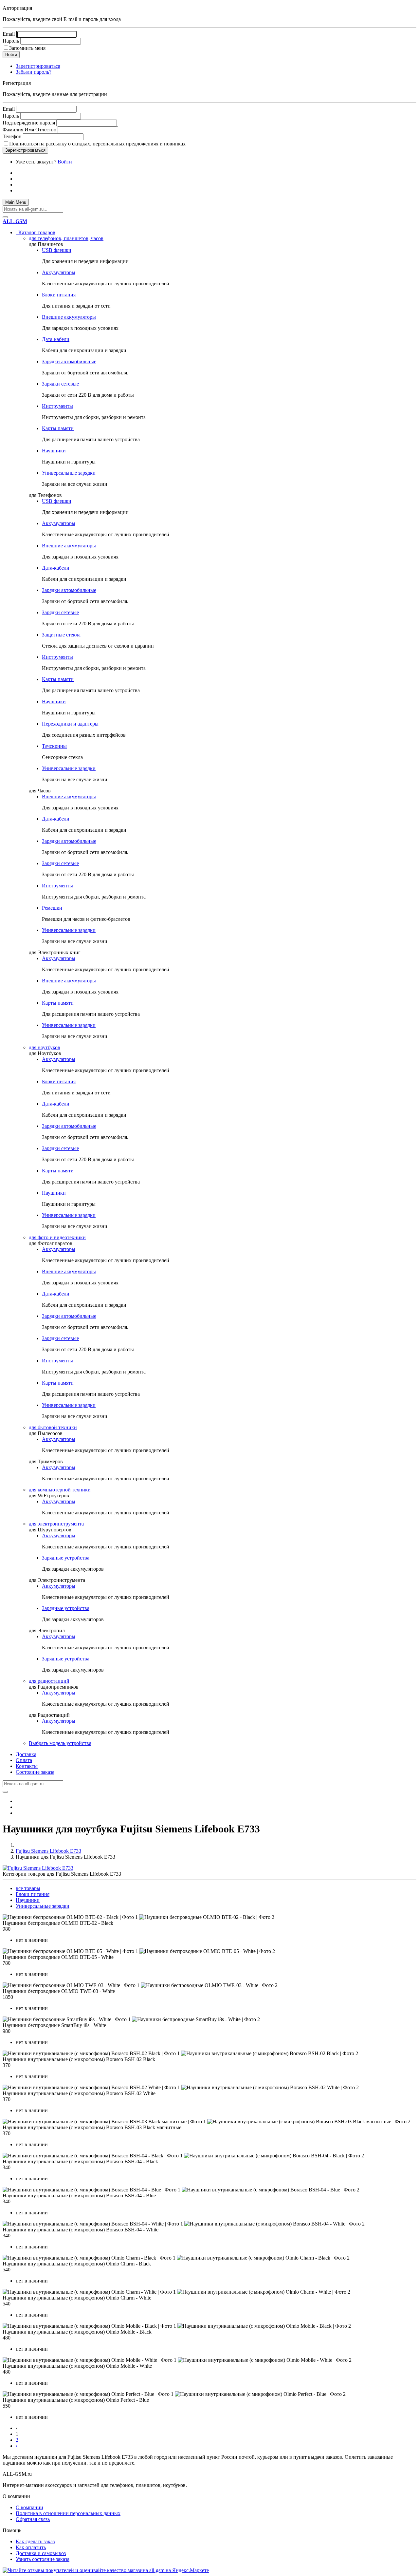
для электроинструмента (56, 1524)
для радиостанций (49, 1681)
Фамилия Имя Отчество (29, 130)
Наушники (54, 451)
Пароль (11, 41)
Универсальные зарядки (69, 473)
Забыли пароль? (34, 72)
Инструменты (57, 406)
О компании (29, 2507)
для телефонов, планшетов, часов (66, 238)
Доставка (26, 1754)
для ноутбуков (45, 1047)
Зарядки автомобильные (69, 361)
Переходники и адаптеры (70, 724)
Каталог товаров (36, 232)
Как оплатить (31, 2547)
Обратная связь (33, 2519)
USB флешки (57, 250)
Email (9, 34)
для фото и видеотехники (57, 1237)
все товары (28, 1888)
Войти (65, 162)
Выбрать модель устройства (60, 1743)
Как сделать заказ (35, 2541)
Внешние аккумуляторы (69, 317)
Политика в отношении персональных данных (68, 2513)
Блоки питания (59, 295)
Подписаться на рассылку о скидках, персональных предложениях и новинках (97, 144)
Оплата (24, 1760)
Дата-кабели (56, 339)
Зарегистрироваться (38, 66)
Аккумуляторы (59, 272)
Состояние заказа (35, 1772)
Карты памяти (58, 428)
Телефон (12, 136)
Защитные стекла (61, 635)
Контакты (27, 1766)
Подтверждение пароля (29, 123)
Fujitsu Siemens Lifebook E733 (48, 1851)
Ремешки (52, 908)
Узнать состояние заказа (43, 2559)
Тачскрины (54, 746)
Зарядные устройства (66, 1558)
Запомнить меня (27, 48)
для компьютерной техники (60, 1490)
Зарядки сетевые (60, 384)
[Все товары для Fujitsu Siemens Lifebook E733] (38, 1868)
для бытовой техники (53, 1427)
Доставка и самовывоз (41, 2553)
